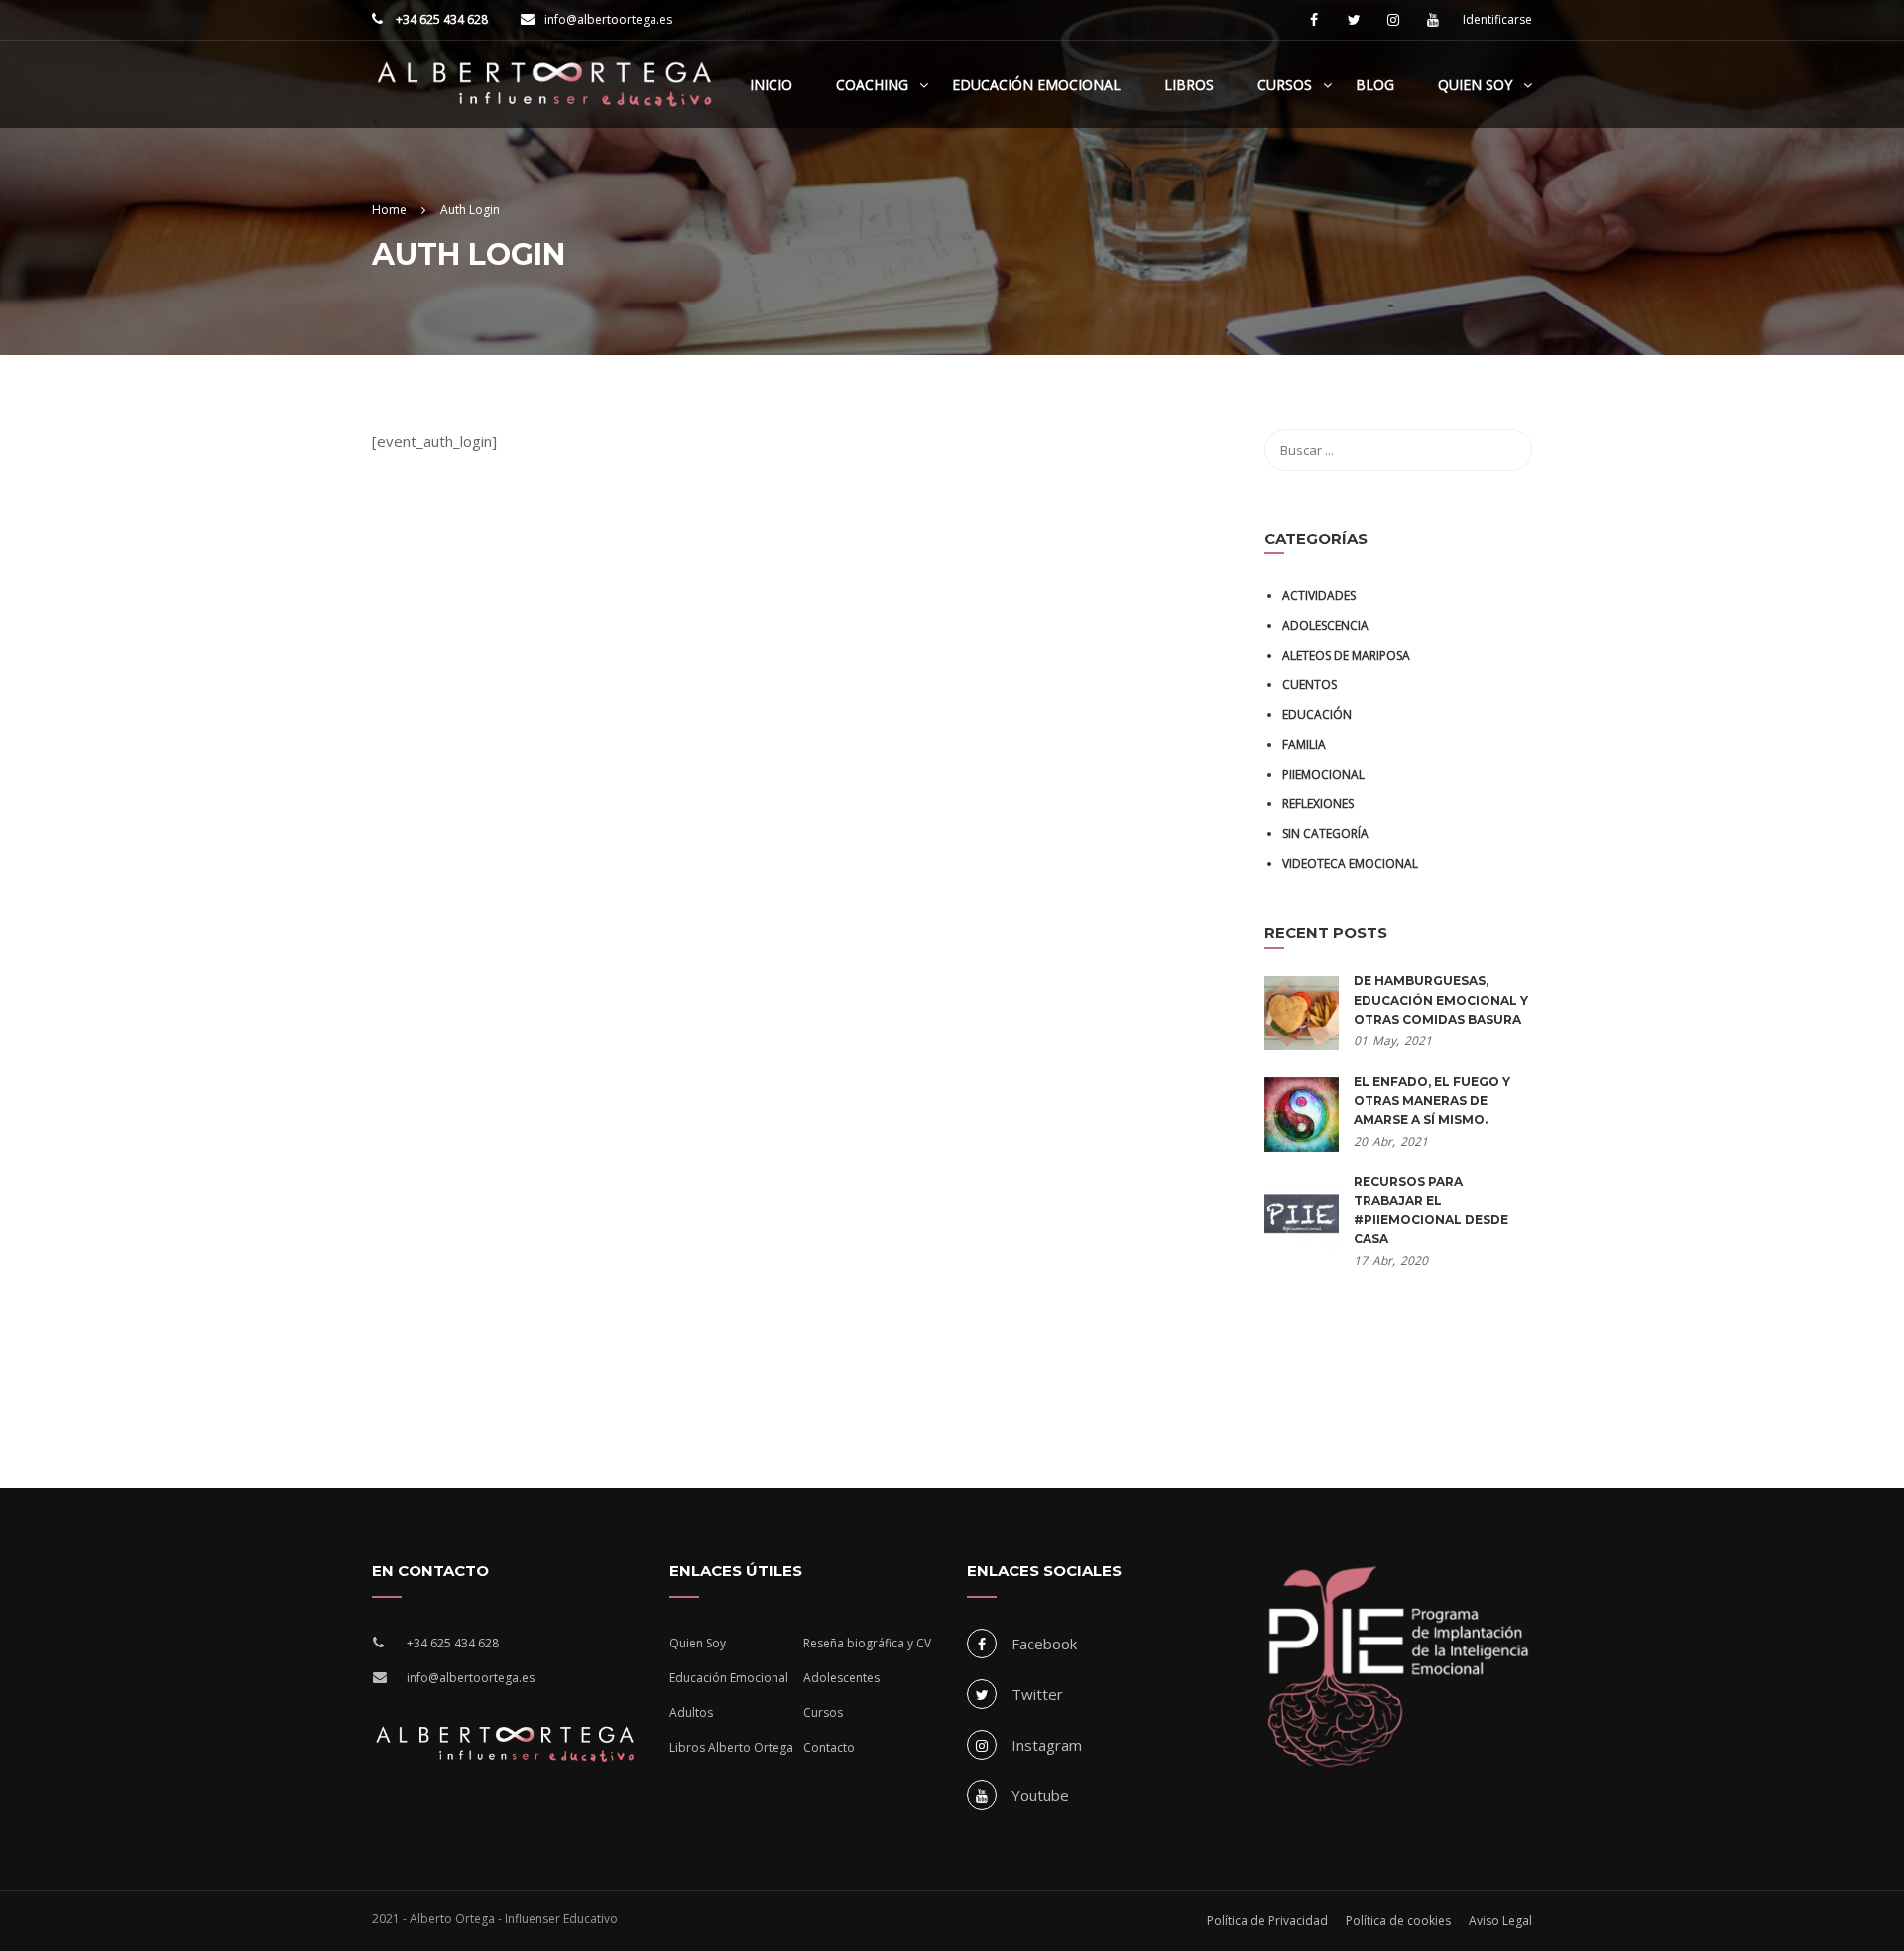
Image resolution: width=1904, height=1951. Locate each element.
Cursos (1285, 85)
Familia (1304, 744)
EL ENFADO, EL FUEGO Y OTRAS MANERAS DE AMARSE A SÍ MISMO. (1432, 1100)
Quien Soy (1475, 85)
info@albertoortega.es (608, 19)
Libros (1189, 85)
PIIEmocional (1323, 774)
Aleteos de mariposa (1346, 655)
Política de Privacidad (1267, 1921)
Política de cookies (1398, 1921)
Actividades (1319, 596)
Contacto (829, 1747)
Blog (1375, 85)
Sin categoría (1325, 834)
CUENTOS (1309, 685)
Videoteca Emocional (1350, 863)
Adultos (691, 1712)
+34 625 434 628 (440, 19)
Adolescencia (1325, 625)
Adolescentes (841, 1678)
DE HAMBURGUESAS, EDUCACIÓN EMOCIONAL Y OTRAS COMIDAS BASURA (1441, 999)
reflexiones (1318, 804)
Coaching (872, 85)
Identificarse (1497, 20)
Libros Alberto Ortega (731, 1747)
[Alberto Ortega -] (545, 94)
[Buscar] (1507, 450)
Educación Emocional (1036, 85)
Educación (1317, 715)
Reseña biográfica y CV (867, 1643)
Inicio (771, 85)
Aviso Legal (1500, 1921)
